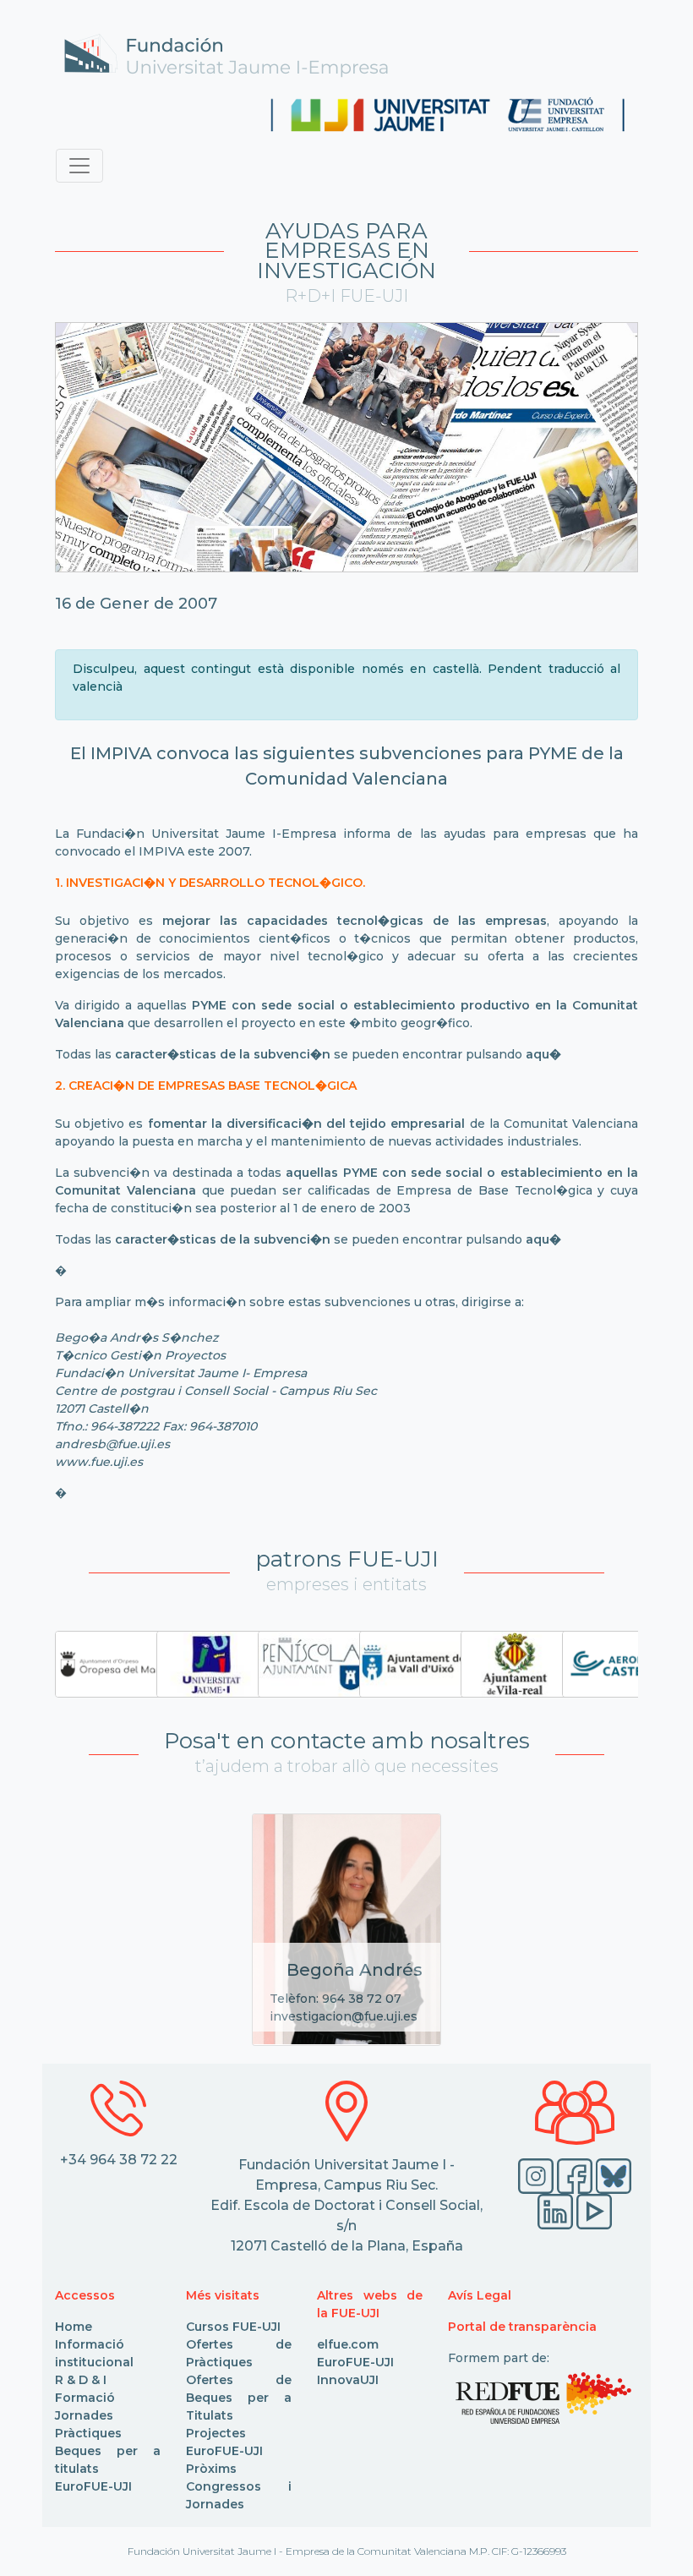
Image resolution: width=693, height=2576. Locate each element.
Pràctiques (88, 2433)
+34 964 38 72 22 (119, 2160)
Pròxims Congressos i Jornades (239, 2486)
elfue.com (348, 2344)
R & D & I (81, 2380)
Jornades (84, 2415)
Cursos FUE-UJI (233, 2327)
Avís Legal (480, 2295)
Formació (85, 2398)
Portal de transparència (522, 2327)
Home (74, 2327)
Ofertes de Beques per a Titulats (239, 2398)
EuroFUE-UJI (93, 2486)
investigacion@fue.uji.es (344, 2016)
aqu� (543, 1054)
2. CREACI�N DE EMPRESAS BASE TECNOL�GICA (206, 1086)
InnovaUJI (348, 2380)
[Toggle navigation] (79, 166)
